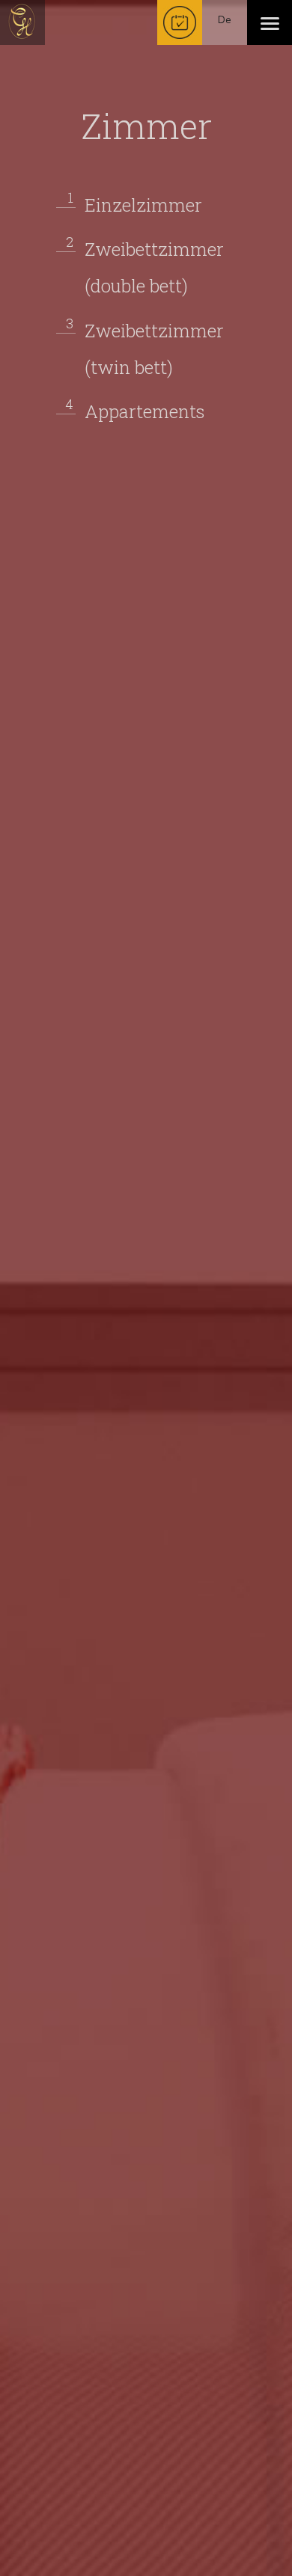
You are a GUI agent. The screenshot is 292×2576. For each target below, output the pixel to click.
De (225, 20)
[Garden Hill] (22, 22)
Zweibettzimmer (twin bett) (154, 347)
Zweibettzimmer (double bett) (154, 266)
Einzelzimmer (143, 203)
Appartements (145, 410)
